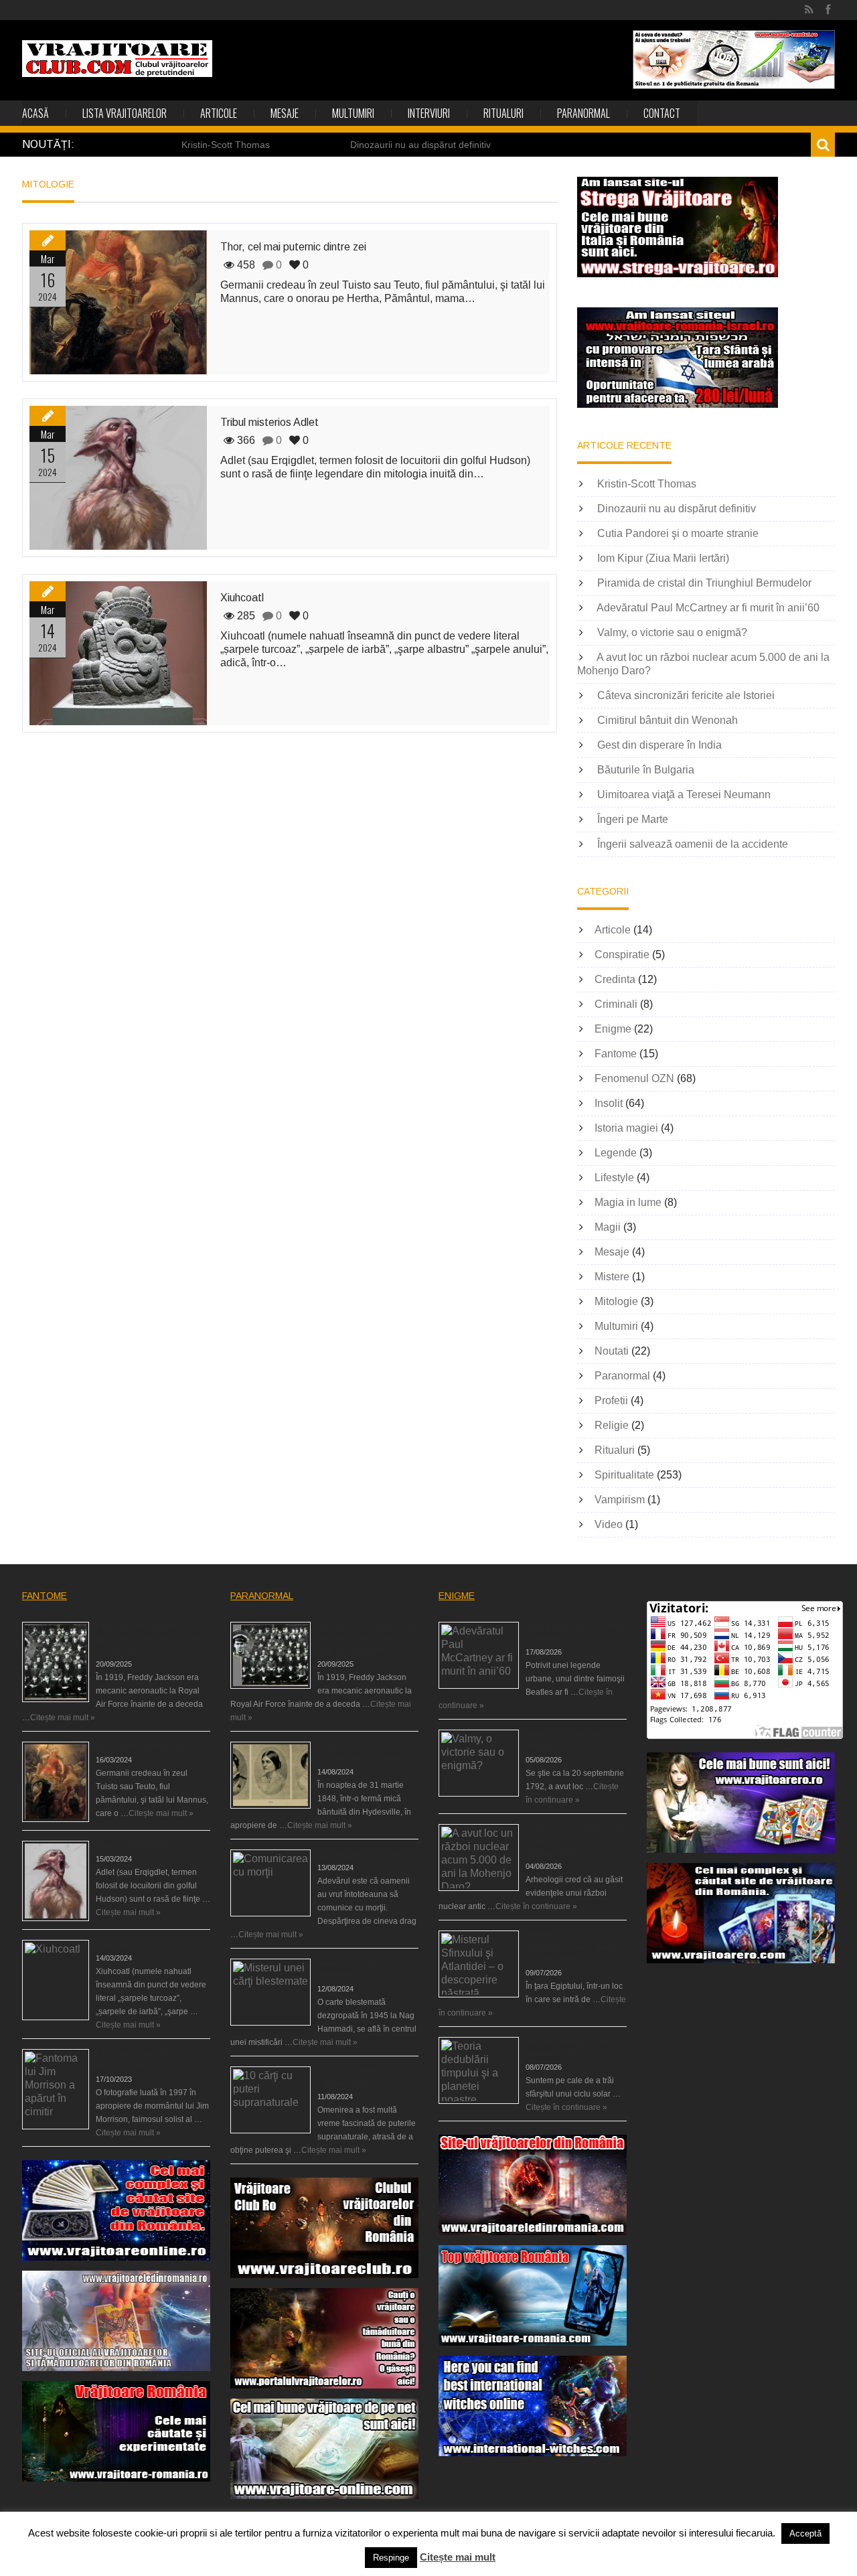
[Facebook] (828, 10)
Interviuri (429, 113)
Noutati (612, 1351)
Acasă (35, 113)
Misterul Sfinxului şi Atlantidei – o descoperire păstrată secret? (572, 1947)
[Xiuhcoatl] (118, 653)
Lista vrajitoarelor (125, 113)
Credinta (615, 979)
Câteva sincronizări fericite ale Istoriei (686, 695)
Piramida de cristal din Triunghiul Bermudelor (704, 583)
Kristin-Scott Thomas (226, 145)
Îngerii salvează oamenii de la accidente (693, 844)
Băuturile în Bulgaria (646, 770)
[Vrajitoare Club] (117, 59)
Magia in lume (628, 1202)
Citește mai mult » (63, 1718)
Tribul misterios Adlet (269, 422)
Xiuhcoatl (242, 598)
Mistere (612, 1277)
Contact (662, 113)
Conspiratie (622, 955)
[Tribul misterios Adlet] (118, 478)
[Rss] (809, 10)
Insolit (609, 1103)
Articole (219, 113)
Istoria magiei (626, 1128)
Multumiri (353, 113)
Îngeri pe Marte (633, 819)
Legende (616, 1153)
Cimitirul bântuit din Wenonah (668, 720)
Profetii (611, 1400)
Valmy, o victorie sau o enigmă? (672, 632)
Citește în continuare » (536, 1906)
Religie (612, 1425)
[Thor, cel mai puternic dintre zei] (118, 302)
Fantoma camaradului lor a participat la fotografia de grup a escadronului (152, 1639)
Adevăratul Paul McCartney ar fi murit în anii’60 (708, 608)
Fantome (616, 1054)
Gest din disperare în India (659, 745)
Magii (608, 1227)
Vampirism (620, 1500)
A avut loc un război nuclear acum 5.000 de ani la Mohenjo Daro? (576, 1841)
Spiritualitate (624, 1475)
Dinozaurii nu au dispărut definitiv (420, 145)
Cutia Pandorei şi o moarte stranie (678, 533)
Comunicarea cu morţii (359, 1854)
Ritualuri (503, 113)
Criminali (616, 1004)
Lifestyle (614, 1178)
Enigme (613, 1029)
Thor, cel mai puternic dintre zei (293, 247)
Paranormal (583, 113)
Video (609, 1524)
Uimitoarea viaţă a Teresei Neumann (684, 794)
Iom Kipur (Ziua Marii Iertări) (663, 558)
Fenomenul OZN (634, 1078)
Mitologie (616, 1301)
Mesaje (285, 113)
